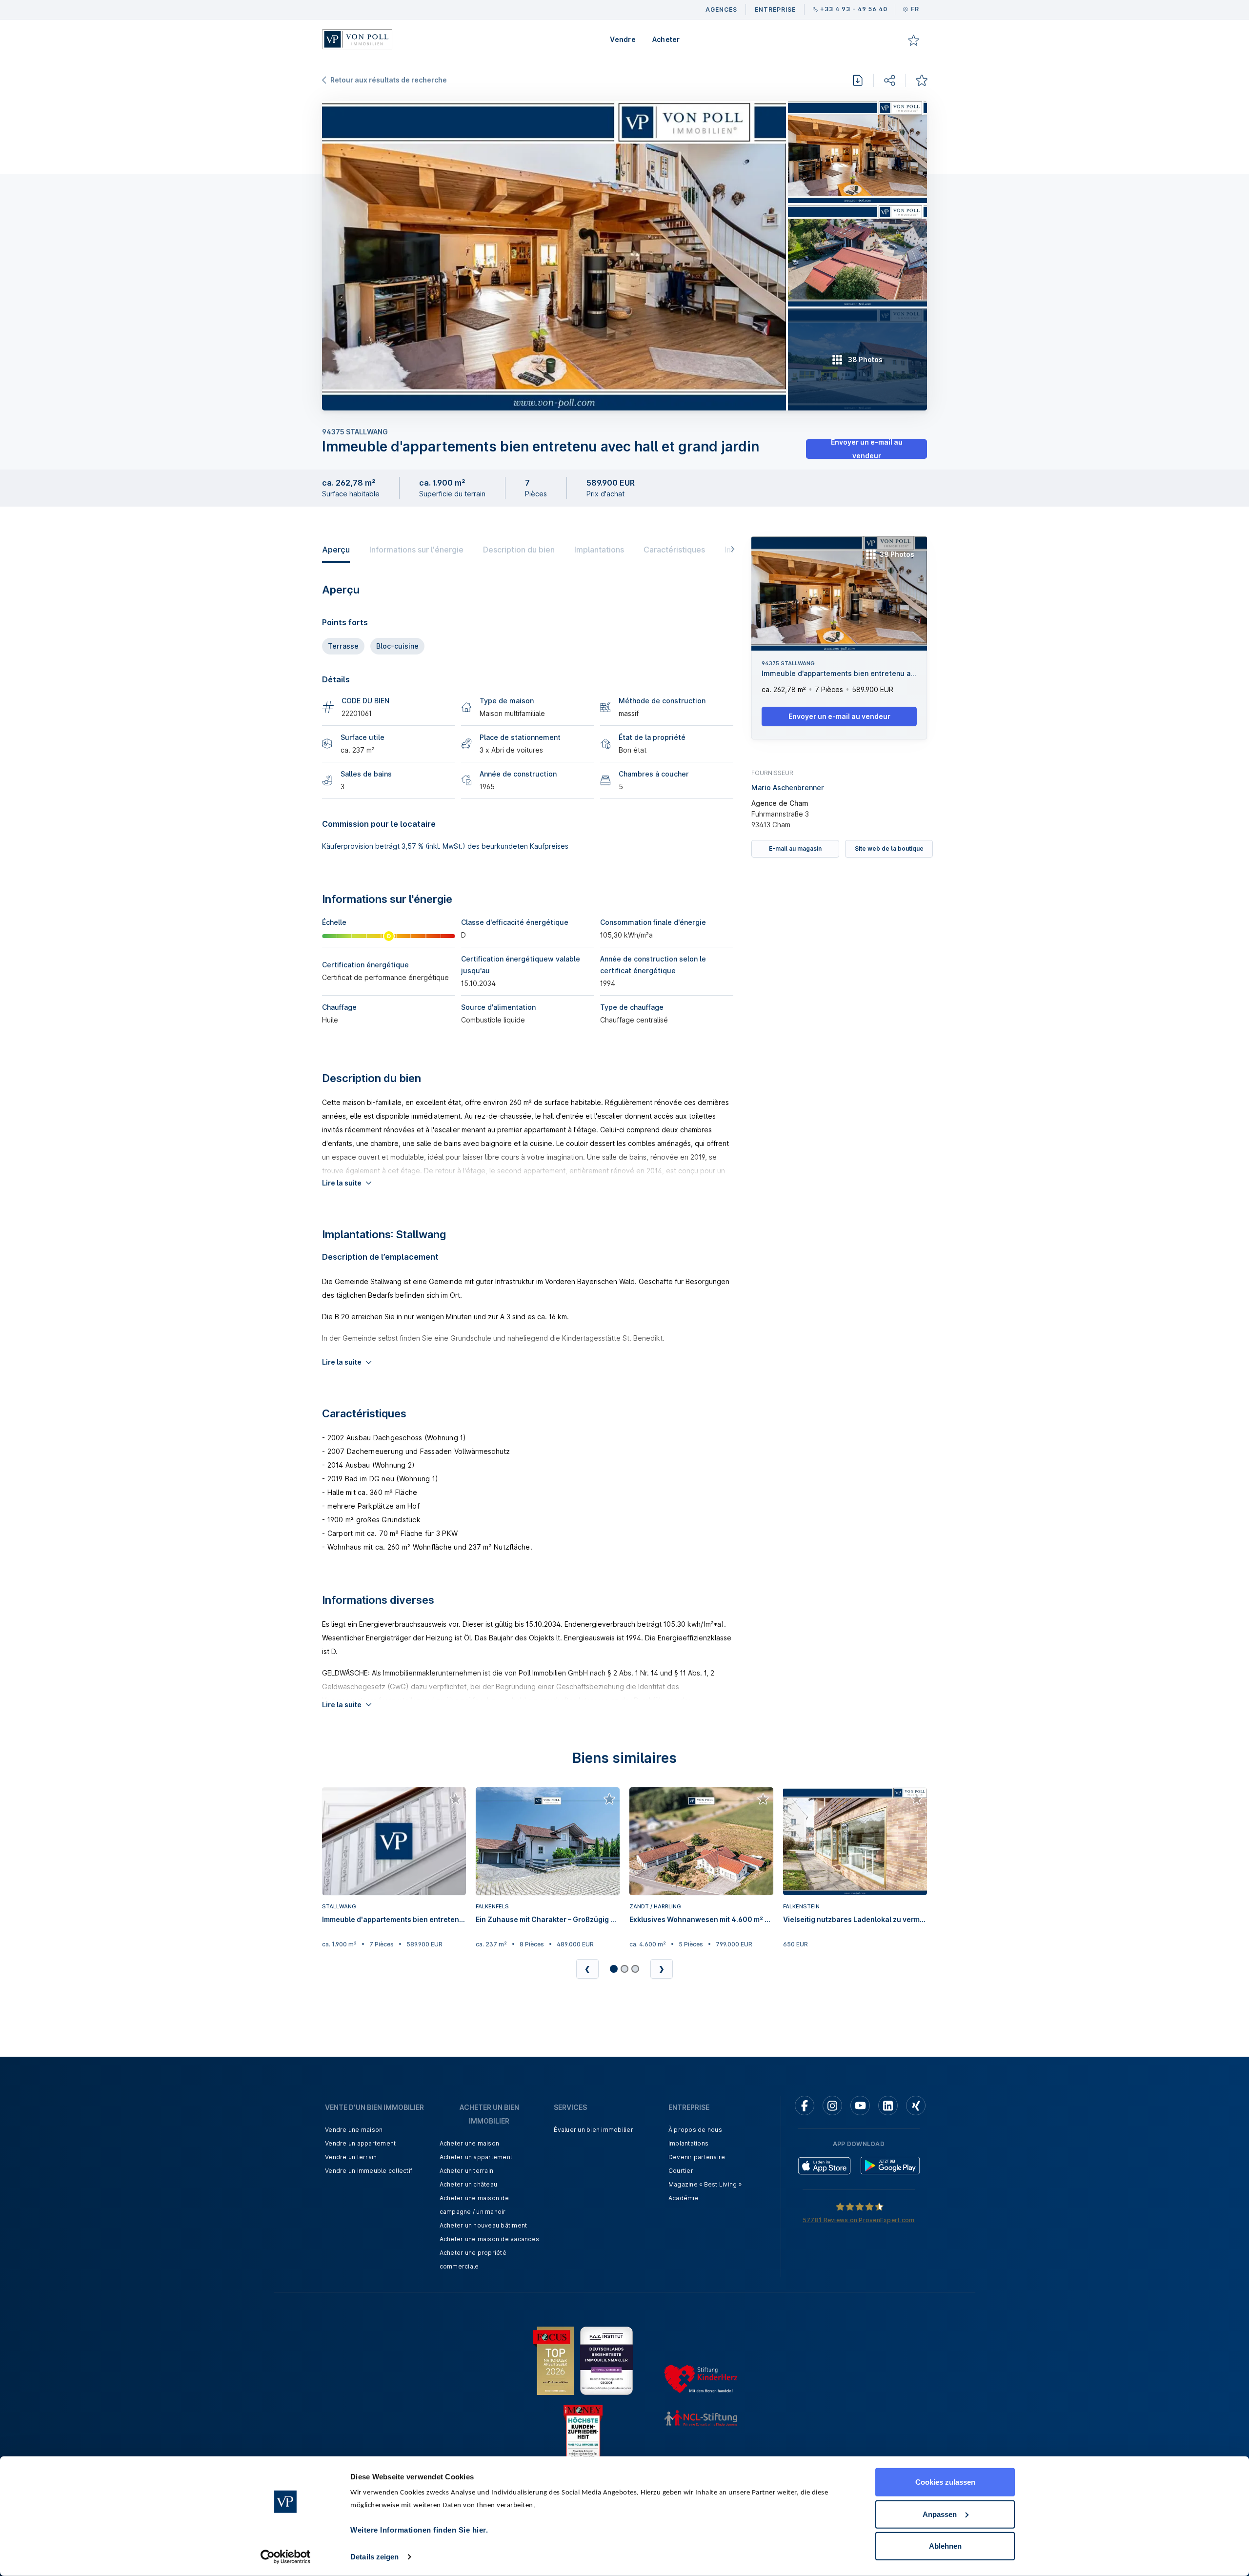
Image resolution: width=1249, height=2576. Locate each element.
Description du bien (519, 550)
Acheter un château (469, 2184)
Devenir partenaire (697, 2157)
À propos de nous (695, 2130)
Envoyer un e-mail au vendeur (867, 449)
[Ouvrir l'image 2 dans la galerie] (857, 152)
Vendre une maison (354, 2130)
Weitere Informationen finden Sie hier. (419, 2530)
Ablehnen (945, 2546)
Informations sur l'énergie (416, 550)
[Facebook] (805, 2106)
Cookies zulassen (945, 2482)
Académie (684, 2198)
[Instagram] (832, 2106)
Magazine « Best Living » (705, 2184)
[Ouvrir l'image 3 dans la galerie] (857, 256)
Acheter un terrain (467, 2171)
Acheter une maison (470, 2143)
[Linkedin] (888, 2106)
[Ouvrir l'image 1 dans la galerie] (554, 256)
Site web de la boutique (889, 848)
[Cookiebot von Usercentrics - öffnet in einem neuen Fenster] (286, 2557)
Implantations (599, 550)
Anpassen (940, 2514)
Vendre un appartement (360, 2143)
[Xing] (916, 2106)
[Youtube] (860, 2106)
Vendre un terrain (351, 2157)
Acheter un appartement (476, 2157)
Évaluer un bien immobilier (594, 2130)
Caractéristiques (674, 550)
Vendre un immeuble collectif (369, 2171)
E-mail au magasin (795, 848)
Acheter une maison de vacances (490, 2239)
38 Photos (897, 554)
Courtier (681, 2171)
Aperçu (336, 550)
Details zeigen (374, 2557)
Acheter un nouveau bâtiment (483, 2225)
